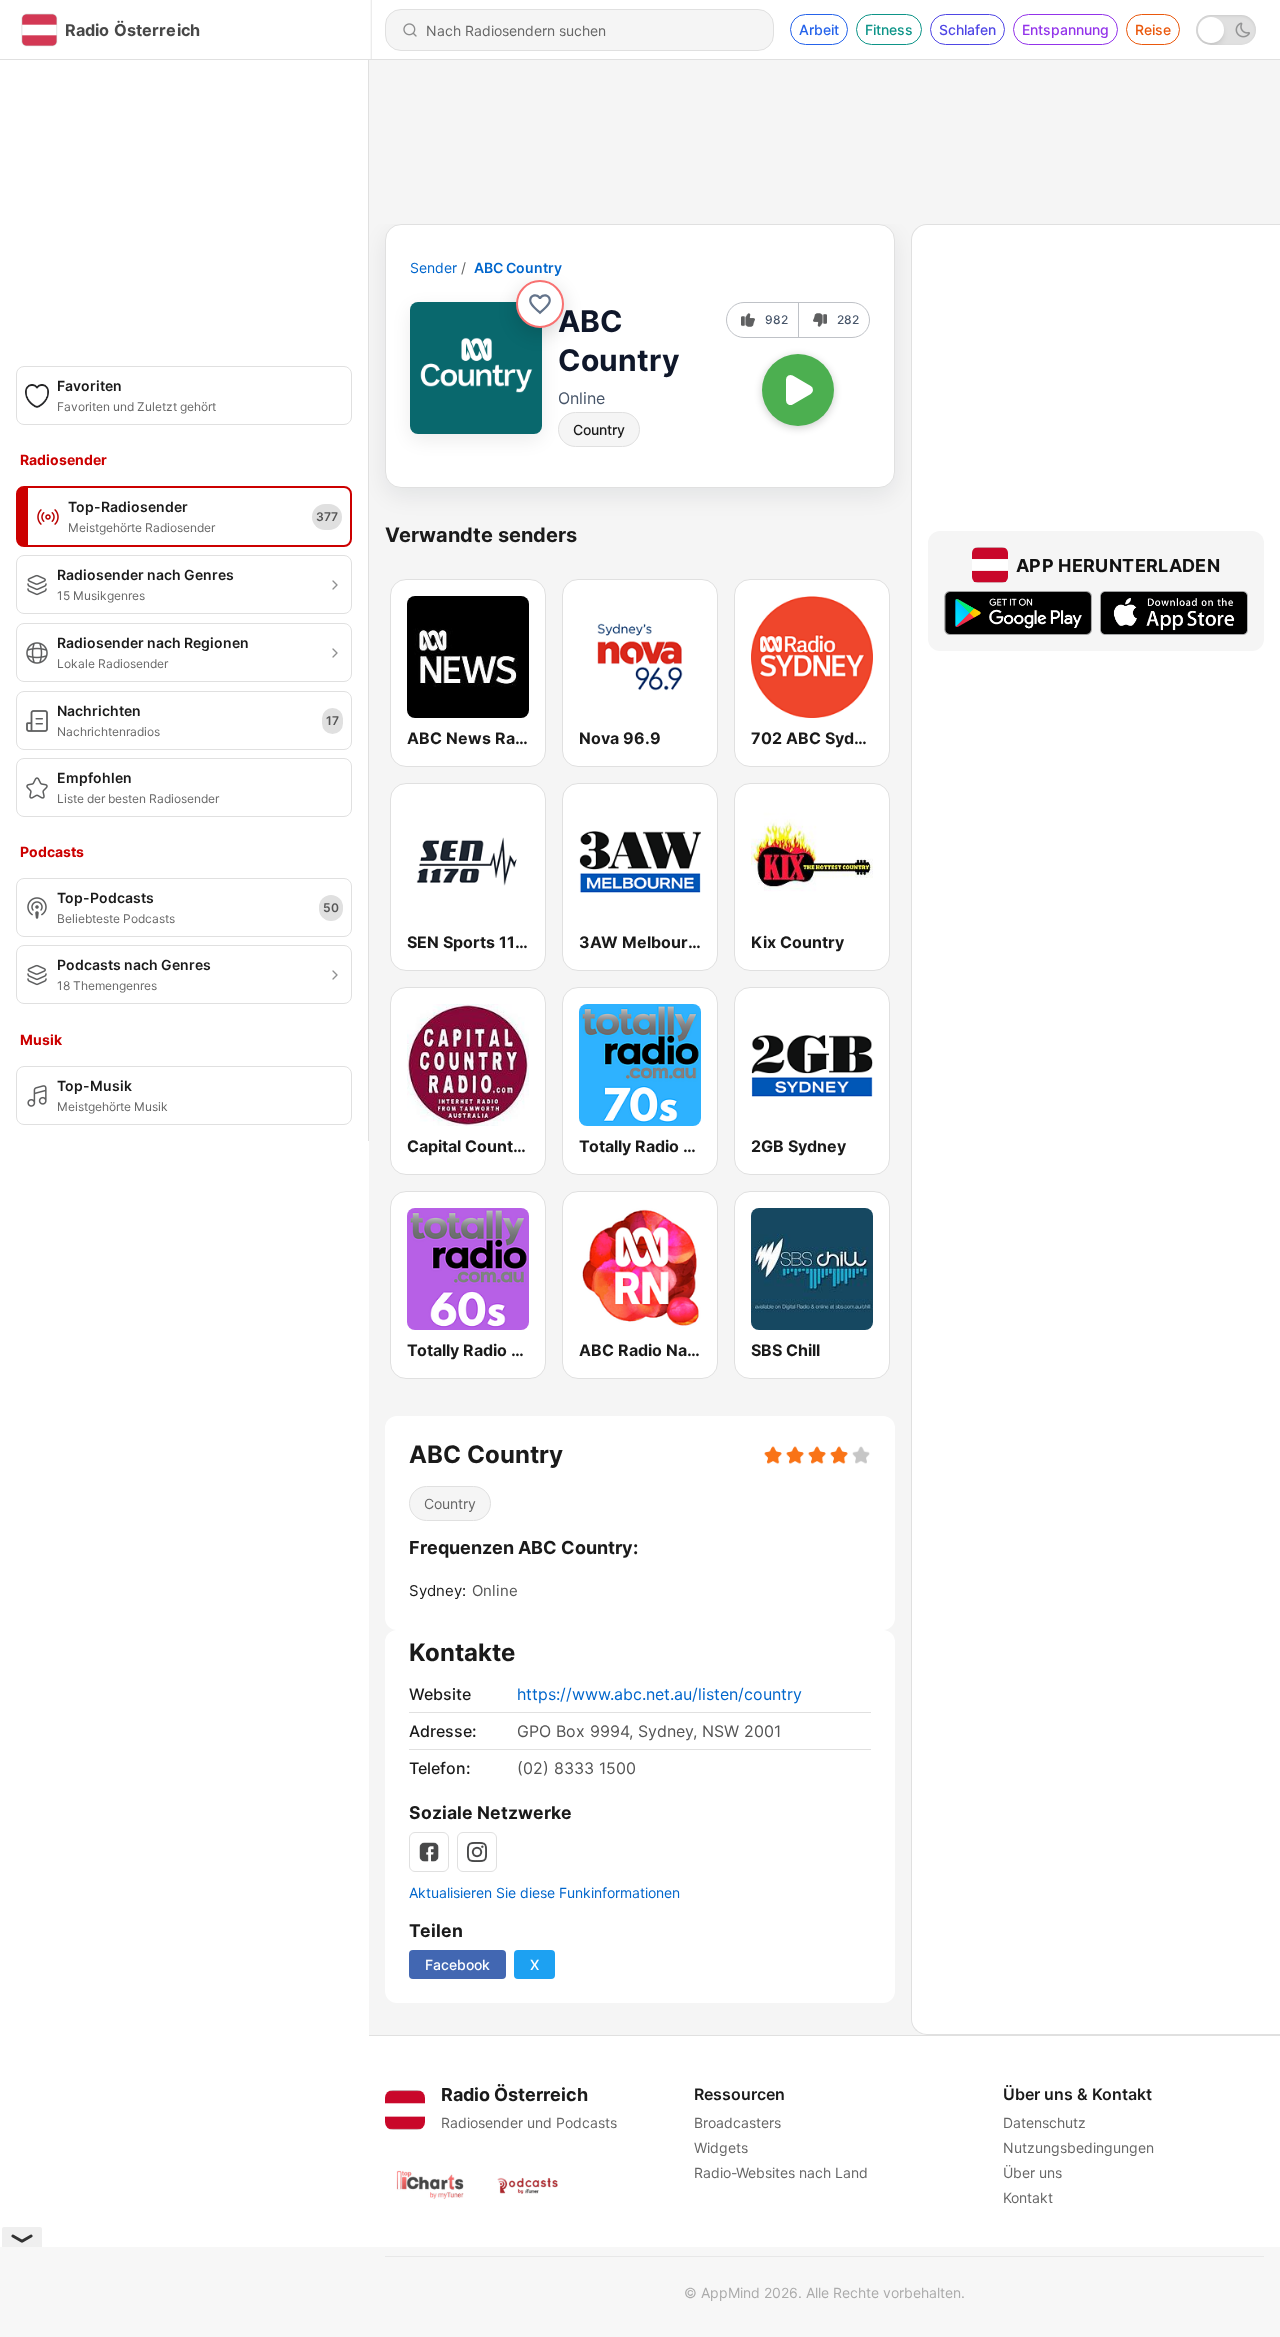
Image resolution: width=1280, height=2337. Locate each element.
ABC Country (518, 267)
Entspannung (1065, 29)
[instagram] (477, 1852)
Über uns (1032, 2172)
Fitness (889, 29)
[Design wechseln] (1226, 30)
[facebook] (429, 1852)
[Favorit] (540, 304)
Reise (1153, 29)
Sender (433, 267)
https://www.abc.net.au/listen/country (659, 1694)
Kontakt (1028, 2197)
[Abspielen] (798, 390)
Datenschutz (1044, 2122)
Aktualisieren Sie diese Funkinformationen (544, 1892)
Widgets (721, 2147)
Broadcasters (737, 2122)
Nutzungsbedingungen (1078, 2147)
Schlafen (967, 29)
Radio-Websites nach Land (781, 2172)
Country (599, 429)
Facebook (457, 1964)
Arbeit (819, 29)
